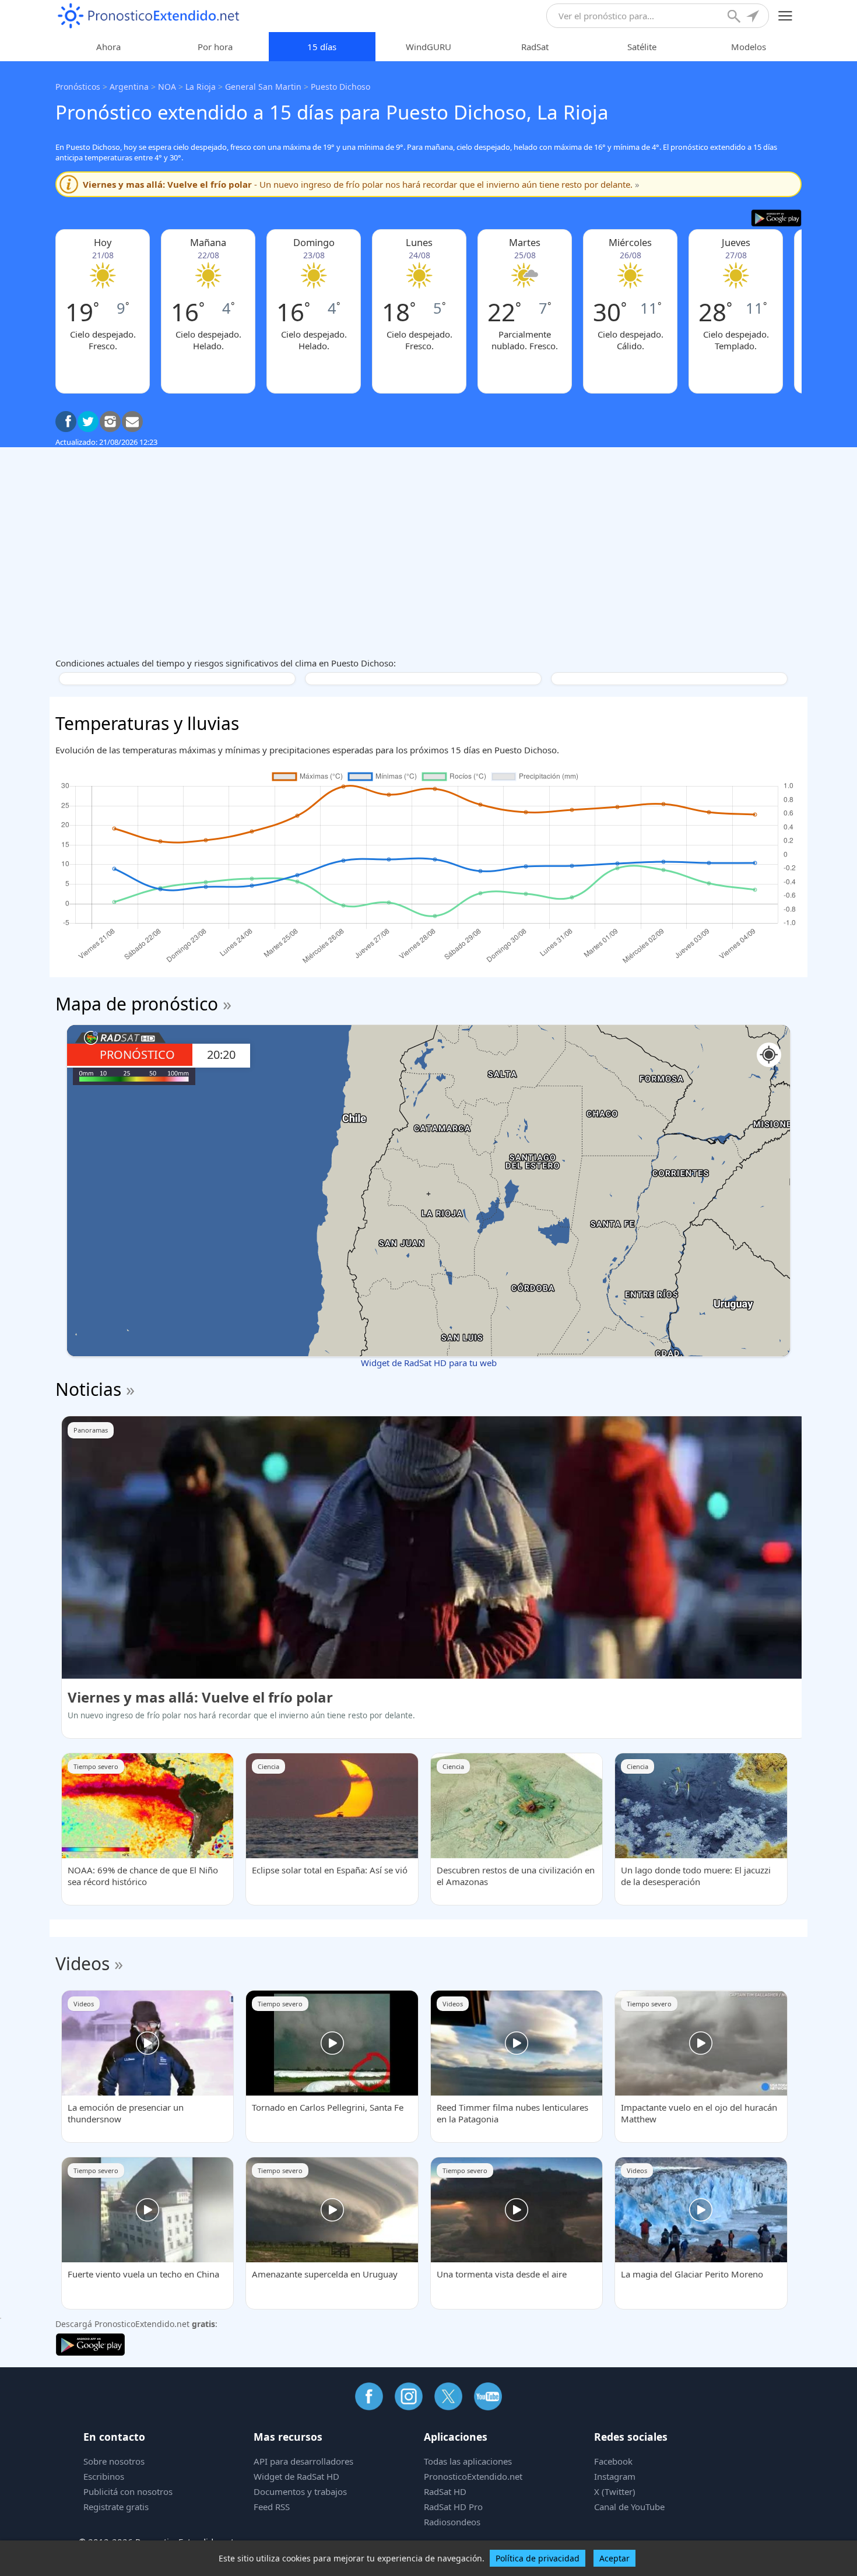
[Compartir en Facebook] (66, 422)
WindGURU (428, 47)
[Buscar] (735, 17)
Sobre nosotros (114, 2461)
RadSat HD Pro (453, 2507)
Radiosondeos (452, 2522)
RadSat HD (445, 2491)
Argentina (129, 87)
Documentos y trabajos (300, 2491)
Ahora (108, 47)
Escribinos (104, 2476)
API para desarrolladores (303, 2461)
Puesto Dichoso (340, 87)
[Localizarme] (754, 17)
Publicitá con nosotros (128, 2491)
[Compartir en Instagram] (110, 422)
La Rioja (201, 87)
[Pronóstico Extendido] (149, 16)
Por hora (215, 47)
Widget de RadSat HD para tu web (429, 1363)
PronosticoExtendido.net (473, 2476)
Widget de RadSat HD (296, 2476)
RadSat (535, 47)
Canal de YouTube (629, 2507)
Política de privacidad (538, 2558)
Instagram (615, 2476)
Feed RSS (272, 2507)
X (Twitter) (615, 2491)
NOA (167, 87)
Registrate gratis (116, 2507)
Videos (82, 1963)
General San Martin (263, 87)
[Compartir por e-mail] (132, 422)
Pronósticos (78, 87)
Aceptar (614, 2558)
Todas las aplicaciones (468, 2461)
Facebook (613, 2461)
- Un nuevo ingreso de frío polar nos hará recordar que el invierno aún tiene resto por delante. (361, 184)
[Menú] (786, 16)
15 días (322, 47)
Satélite (642, 47)
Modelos (749, 47)
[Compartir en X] (88, 422)
